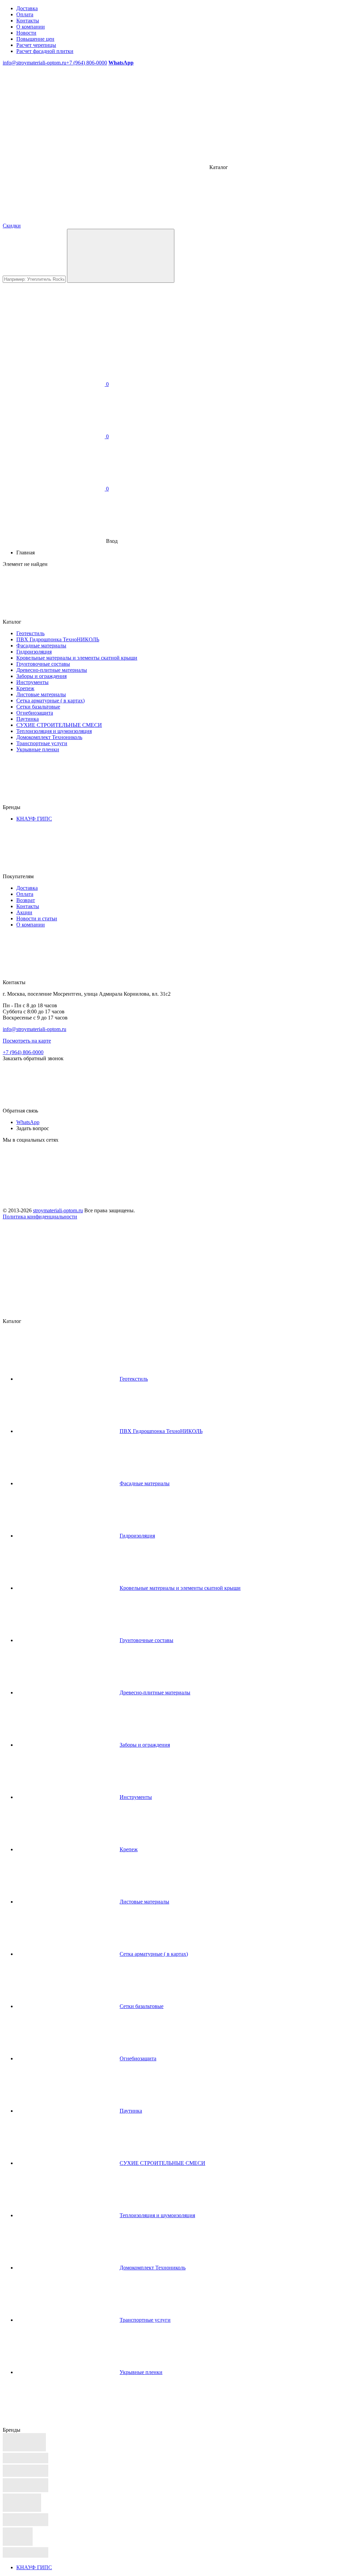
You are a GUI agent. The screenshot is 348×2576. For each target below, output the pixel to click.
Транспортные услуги (42, 743)
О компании (31, 27)
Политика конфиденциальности (40, 1217)
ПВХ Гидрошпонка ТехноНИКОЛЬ (58, 639)
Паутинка (28, 719)
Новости (26, 33)
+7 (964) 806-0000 (87, 63)
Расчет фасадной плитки (45, 51)
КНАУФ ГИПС (34, 819)
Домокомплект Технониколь (49, 737)
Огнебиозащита (35, 713)
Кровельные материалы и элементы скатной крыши (77, 658)
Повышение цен (35, 39)
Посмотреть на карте (27, 1041)
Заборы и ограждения (41, 676)
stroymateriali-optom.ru (58, 1210)
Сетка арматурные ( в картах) (50, 701)
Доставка (27, 8)
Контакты (28, 21)
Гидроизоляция (34, 652)
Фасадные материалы (41, 646)
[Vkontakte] (54, 1192)
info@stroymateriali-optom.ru (34, 63)
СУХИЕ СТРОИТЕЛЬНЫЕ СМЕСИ (59, 725)
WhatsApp (28, 1122)
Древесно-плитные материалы (52, 670)
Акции (24, 912)
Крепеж (25, 688)
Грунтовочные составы (43, 664)
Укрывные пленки (38, 749)
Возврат (26, 900)
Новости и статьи (37, 918)
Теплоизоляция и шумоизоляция (54, 731)
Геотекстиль (30, 633)
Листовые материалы (41, 694)
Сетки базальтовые (38, 707)
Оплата (25, 14)
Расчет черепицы (36, 45)
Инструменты (32, 682)
